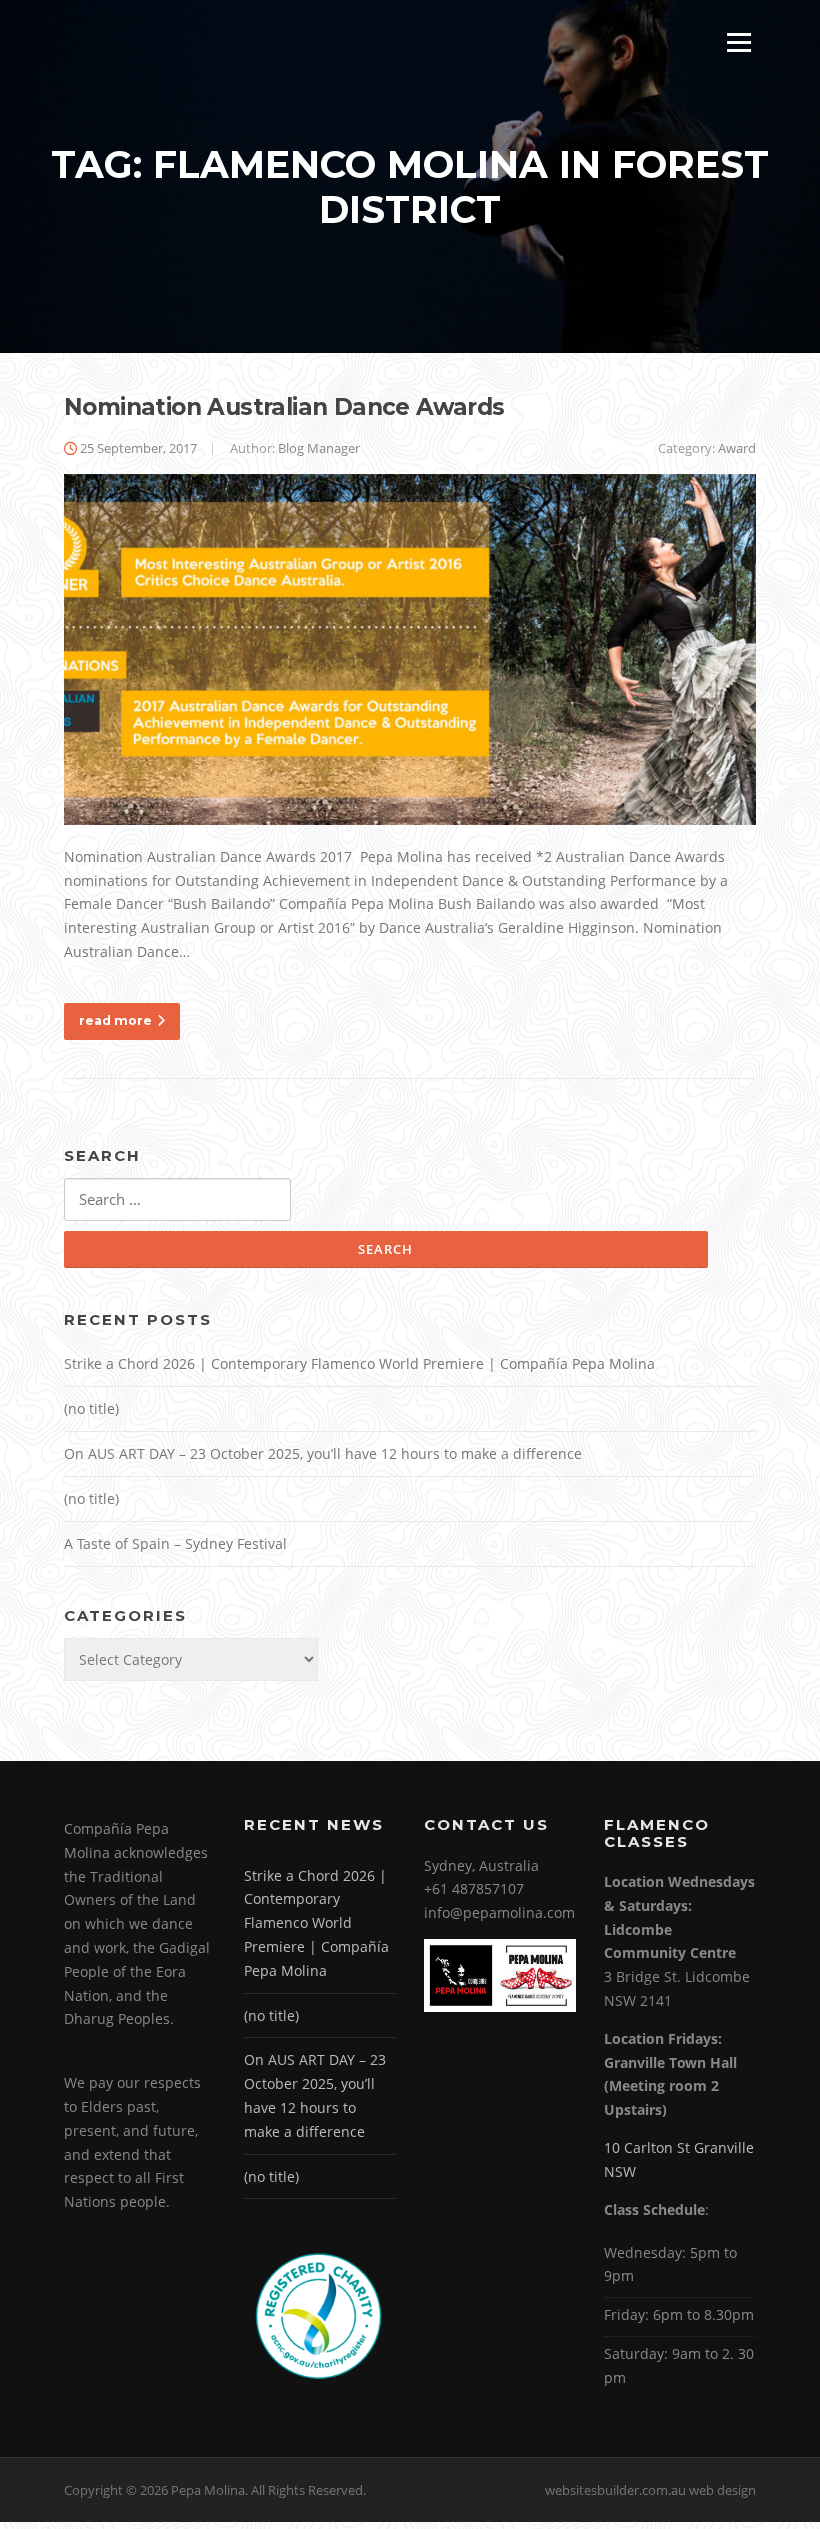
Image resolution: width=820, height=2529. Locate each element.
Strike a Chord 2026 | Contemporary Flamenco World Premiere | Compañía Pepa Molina (359, 1363)
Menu (738, 42)
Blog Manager (319, 448)
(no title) (91, 1408)
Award (737, 448)
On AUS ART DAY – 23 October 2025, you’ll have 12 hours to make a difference (323, 1453)
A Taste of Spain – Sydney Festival (175, 1543)
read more (115, 1020)
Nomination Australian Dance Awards (284, 407)
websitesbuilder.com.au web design (650, 2490)
